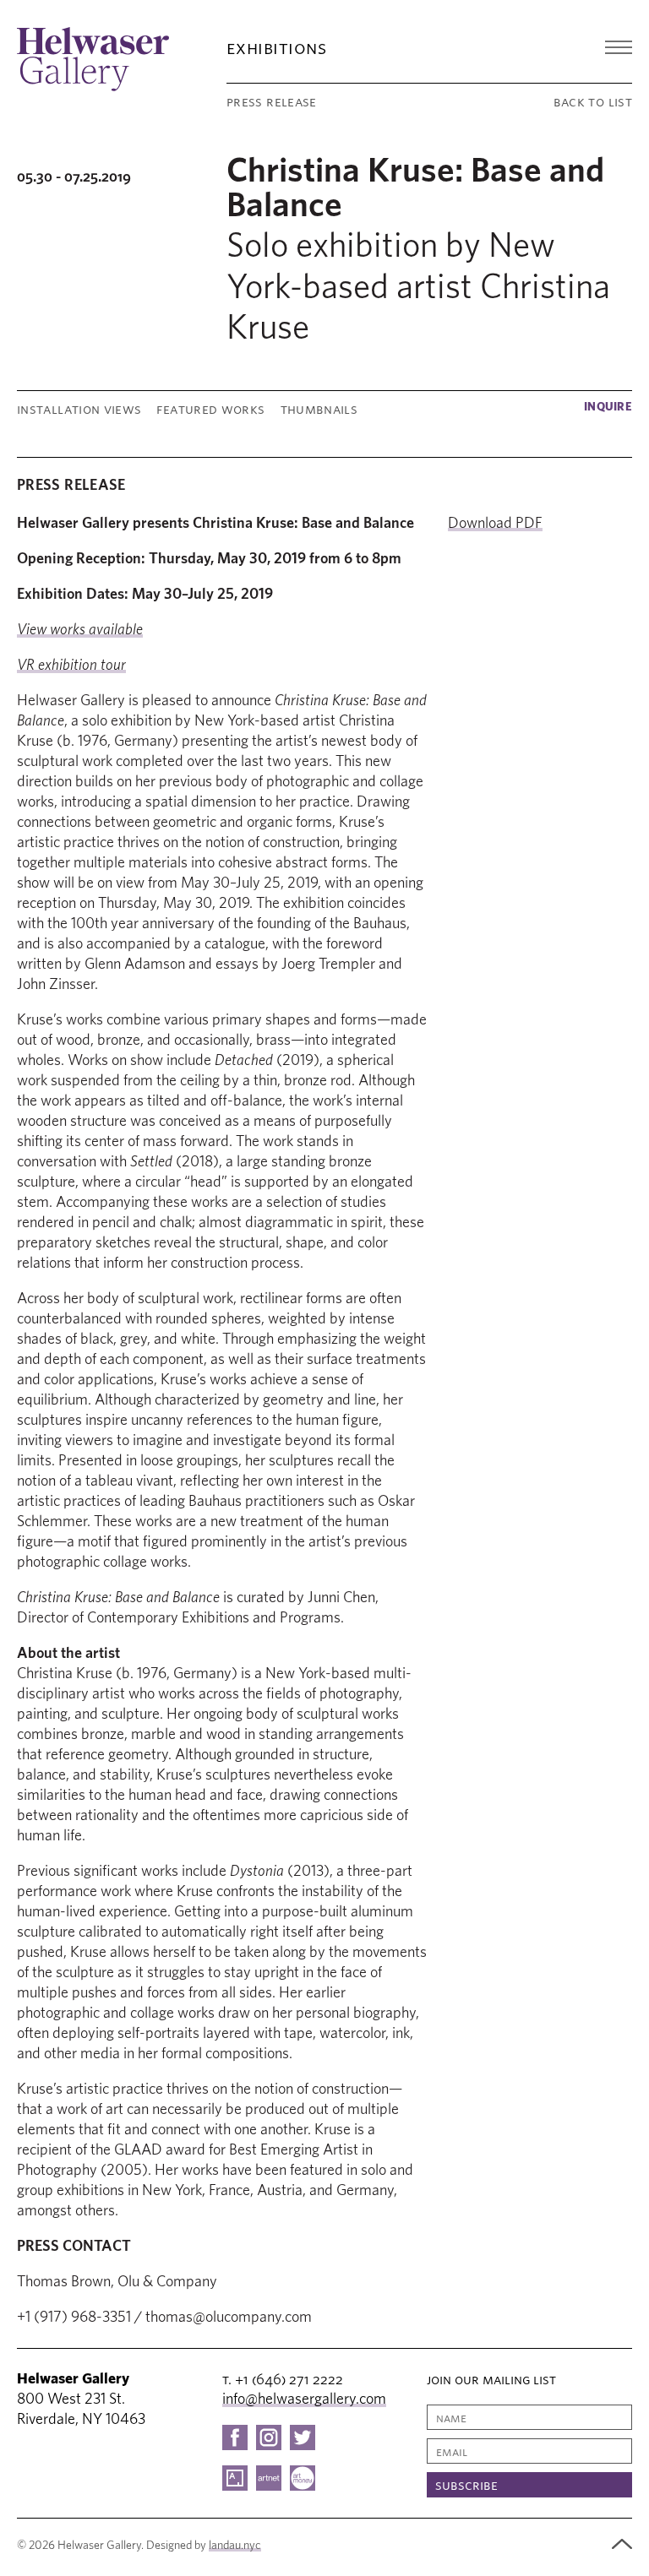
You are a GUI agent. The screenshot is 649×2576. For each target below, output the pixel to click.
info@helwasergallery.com (304, 2399)
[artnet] (269, 2478)
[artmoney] (303, 2478)
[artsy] (235, 2478)
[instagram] (269, 2437)
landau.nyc (235, 2546)
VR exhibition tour (71, 666)
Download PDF (495, 524)
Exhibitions (276, 47)
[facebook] (235, 2437)
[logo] (93, 59)
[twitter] (303, 2437)
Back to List (593, 101)
